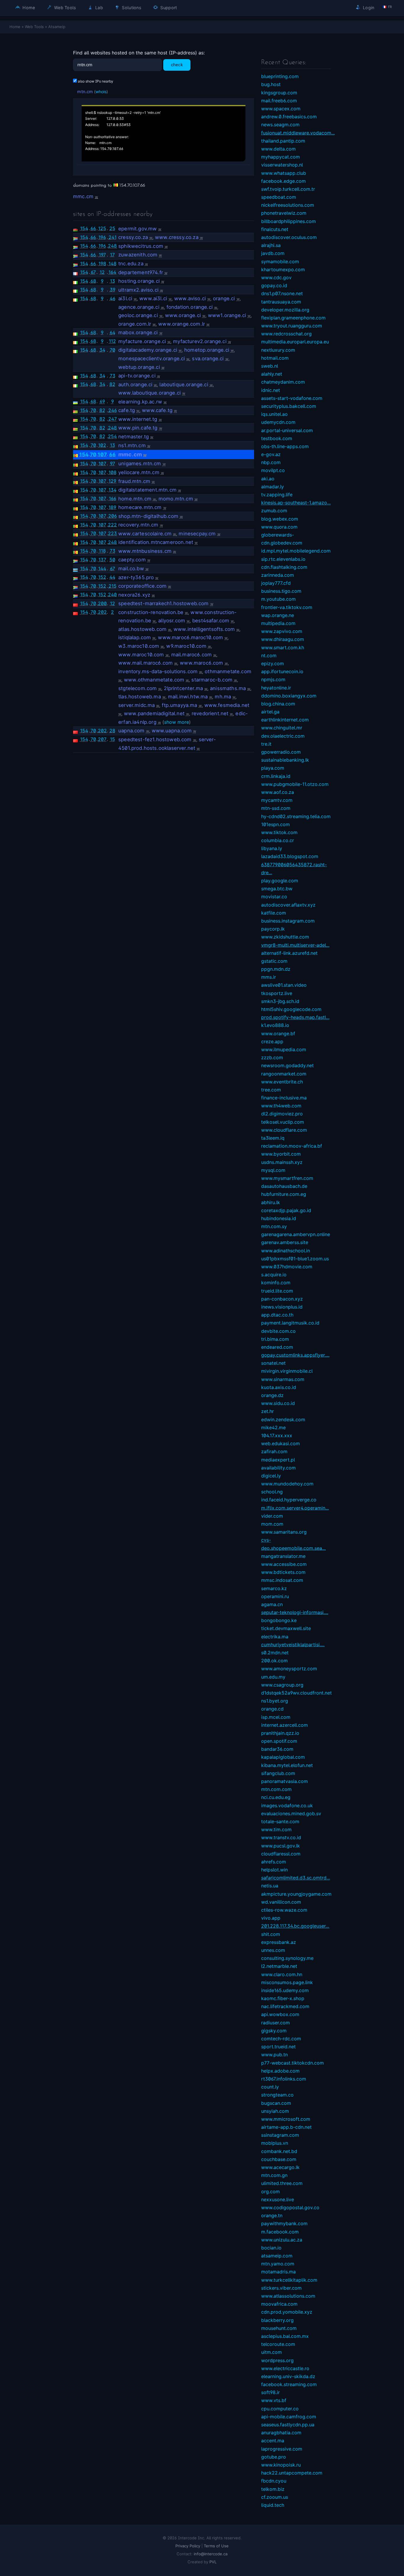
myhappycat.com (281, 157)
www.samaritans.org (284, 1532)
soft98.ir (270, 2392)
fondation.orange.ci (190, 307)
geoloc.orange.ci (138, 315)
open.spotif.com (279, 1741)
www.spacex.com (281, 109)
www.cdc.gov (276, 277)
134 (113, 490)
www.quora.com (279, 527)
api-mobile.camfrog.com (289, 2417)
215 (113, 586)
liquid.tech (273, 2505)
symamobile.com (280, 261)
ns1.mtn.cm (132, 445)
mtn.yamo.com (278, 2264)
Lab (98, 8)
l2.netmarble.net (279, 1966)
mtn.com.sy (274, 1226)
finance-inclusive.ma (284, 1098)
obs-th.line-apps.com (285, 446)
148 (113, 264)
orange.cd (272, 1709)
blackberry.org (277, 2320)
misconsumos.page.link (287, 1982)
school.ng (272, 1492)
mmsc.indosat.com (282, 1580)
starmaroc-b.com (212, 680)
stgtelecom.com (138, 688)
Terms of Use (216, 2546)
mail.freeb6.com (279, 101)
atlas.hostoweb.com (142, 629)
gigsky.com (274, 2031)
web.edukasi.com (281, 1443)
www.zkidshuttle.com (285, 937)
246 (113, 410)
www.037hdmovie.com (287, 1267)
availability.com (278, 1468)
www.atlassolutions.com (288, 2296)
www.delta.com (278, 149)
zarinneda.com (278, 575)
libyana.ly (272, 848)
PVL (213, 2562)
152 (102, 577)
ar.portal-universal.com (287, 430)
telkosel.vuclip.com (283, 1122)
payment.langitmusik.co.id (290, 1323)
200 (102, 603)
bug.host (271, 84)
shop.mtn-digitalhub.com (148, 516)
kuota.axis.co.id (279, 1387)
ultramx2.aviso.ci (138, 290)
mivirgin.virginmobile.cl (287, 1371)
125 (102, 228)
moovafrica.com (279, 2304)
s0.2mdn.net (275, 1653)
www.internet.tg (138, 419)
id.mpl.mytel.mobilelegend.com (296, 551)
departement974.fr (141, 272)
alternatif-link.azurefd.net (289, 953)
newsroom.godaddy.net (287, 1065)
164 (112, 272)
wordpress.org (277, 2360)
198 (102, 264)
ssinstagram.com (280, 2135)
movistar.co (274, 897)
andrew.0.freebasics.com (289, 117)
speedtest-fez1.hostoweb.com (155, 739)
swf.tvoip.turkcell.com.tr (288, 189)
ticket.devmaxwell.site (286, 1628)
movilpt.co (273, 470)
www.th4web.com (281, 1106)
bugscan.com (276, 2103)
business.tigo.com (281, 591)
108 (113, 472)
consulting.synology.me (287, 1958)
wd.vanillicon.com (281, 1902)
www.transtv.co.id (281, 1837)
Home (28, 8)
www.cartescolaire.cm (145, 534)
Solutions (131, 8)
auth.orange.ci (135, 385)
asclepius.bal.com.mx (285, 2336)
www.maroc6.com (201, 663)
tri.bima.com (275, 1339)
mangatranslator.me (283, 1556)
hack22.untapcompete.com (292, 2473)
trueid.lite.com (277, 1291)
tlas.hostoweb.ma (140, 697)
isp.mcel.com (276, 1717)
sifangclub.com (278, 1773)
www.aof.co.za (278, 792)
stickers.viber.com (281, 2288)
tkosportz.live (277, 993)
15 (113, 739)
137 (102, 560)
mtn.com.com (276, 1789)
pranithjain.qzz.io (280, 1733)
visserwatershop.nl (282, 165)
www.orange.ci (183, 315)
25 (112, 228)
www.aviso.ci (190, 298)
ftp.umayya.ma (179, 705)
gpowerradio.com (281, 752)
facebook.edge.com (283, 181)
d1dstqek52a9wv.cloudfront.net (296, 1693)
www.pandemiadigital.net (154, 713)
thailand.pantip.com (283, 141)
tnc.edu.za (131, 264)
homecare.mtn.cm (140, 507)
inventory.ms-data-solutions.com (158, 671)
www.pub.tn (274, 2055)
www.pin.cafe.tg (138, 428)
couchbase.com (279, 2159)
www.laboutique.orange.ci (150, 393)
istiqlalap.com (135, 637)
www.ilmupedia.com (284, 1049)
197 (102, 255)
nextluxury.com (278, 350)
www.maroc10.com (141, 655)
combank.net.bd (279, 2151)
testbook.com (277, 438)
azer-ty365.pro (136, 577)
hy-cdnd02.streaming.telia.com (296, 816)
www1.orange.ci (227, 315)
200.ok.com (274, 1661)
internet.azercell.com (285, 1725)
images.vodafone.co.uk (287, 1805)
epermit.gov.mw (138, 229)
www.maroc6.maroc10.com (190, 637)
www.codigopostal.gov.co (290, 2207)
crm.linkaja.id (276, 776)
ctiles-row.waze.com (284, 1910)
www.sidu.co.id (278, 1403)
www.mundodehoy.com (287, 1484)
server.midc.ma (136, 705)
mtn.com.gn (274, 2175)
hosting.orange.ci (139, 281)
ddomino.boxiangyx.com (289, 696)
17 (112, 255)
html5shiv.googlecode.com (291, 1009)
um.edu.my (273, 1677)
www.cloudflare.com (284, 1130)
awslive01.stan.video (284, 985)
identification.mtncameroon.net (156, 542)
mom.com (272, 1524)
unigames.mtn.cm (140, 463)
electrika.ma (275, 1637)
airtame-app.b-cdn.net (286, 2127)
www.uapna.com (172, 731)
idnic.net (271, 390)
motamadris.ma (278, 2272)
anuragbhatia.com (281, 2433)
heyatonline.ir (276, 688)
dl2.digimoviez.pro (282, 1114)
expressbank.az (279, 1942)
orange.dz (272, 1395)
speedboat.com (279, 197)
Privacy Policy (188, 2546)
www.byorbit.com (281, 1154)
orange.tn (272, 2215)
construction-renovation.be (151, 612)
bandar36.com (277, 1749)
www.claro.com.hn (282, 1974)
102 (102, 445)
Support (168, 8)
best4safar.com (211, 621)
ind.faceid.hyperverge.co (289, 1500)
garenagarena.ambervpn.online (296, 1234)
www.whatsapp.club (284, 173)
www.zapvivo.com (282, 631)
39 (113, 290)
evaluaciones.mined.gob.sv (291, 1813)
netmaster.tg (134, 437)
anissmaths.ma (228, 688)
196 (102, 237)
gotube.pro (274, 2457)
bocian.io (271, 2248)
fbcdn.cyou (274, 2481)
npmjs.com (273, 679)
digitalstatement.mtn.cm (147, 490)
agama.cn (272, 1604)
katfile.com (274, 913)
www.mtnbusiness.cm (145, 551)
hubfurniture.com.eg (284, 1194)
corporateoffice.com (142, 586)
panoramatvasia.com (285, 1781)
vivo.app (271, 1918)
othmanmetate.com (228, 671)
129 (112, 481)
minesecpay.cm (197, 534)
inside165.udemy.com (285, 1990)
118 (102, 551)
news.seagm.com (280, 125)
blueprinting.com (280, 76)
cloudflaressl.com (281, 1854)
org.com (270, 2191)
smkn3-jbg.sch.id (280, 1001)
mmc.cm (83, 196)
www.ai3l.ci (153, 298)
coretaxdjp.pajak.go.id (286, 1210)
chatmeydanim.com (283, 382)
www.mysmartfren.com (287, 1178)
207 (102, 739)
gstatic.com (274, 961)
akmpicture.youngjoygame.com (296, 1894)
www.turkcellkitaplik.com (289, 2280)
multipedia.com (278, 623)
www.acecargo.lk (280, 2167)
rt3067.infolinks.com (284, 2079)
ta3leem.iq (273, 1138)
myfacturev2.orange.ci (200, 341)
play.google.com (280, 881)
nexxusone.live (278, 2199)
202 (102, 612)
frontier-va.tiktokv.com (287, 607)
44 (112, 577)
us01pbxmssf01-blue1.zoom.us (295, 1259)
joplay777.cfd (276, 583)
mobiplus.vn (275, 2143)
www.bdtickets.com (283, 1572)
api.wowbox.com (280, 2014)
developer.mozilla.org (285, 310)
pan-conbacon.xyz (282, 1299)
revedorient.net (210, 713)
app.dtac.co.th (277, 1315)
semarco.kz (274, 1588)
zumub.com (274, 511)
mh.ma (223, 697)
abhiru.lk (271, 1202)
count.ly (270, 2087)
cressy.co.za (133, 237)
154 (84, 228)
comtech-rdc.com (281, 2039)
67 (93, 272)
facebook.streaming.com (289, 2384)
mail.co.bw (131, 569)
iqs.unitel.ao (274, 414)
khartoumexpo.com (283, 269)
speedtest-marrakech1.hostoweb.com (164, 603)
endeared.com (277, 1347)
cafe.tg (127, 410)
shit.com (271, 1934)
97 (113, 463)
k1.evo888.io (275, 1025)
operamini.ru (275, 1596)
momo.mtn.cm (176, 499)
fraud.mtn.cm (134, 481)
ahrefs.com (274, 1862)
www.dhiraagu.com (283, 639)
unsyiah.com (275, 2111)
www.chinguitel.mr (282, 728)
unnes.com (273, 1950)
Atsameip (57, 27)
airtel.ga (270, 712)
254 (112, 436)
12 (102, 272)
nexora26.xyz (134, 595)
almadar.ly (273, 487)
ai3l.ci (125, 298)
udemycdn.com (278, 422)
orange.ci (224, 298)
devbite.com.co (278, 1331)
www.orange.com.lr (182, 324)
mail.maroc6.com (192, 655)
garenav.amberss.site (285, 1242)
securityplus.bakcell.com (289, 406)
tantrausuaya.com (281, 302)
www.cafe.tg (157, 410)
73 (113, 376)
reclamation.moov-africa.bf (292, 1146)
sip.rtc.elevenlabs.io (283, 559)
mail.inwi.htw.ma (188, 697)
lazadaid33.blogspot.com (290, 856)
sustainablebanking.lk (285, 760)
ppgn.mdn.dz (276, 969)
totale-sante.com (280, 1821)
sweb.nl (270, 366)
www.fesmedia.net (227, 705)
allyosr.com (172, 621)
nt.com (269, 655)
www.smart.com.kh (283, 647)
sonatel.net (273, 1363)
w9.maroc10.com (186, 646)
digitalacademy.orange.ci (148, 350)
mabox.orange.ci (138, 332)
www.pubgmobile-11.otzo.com (295, 784)
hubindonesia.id (279, 1218)
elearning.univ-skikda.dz (288, 2376)
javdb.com (273, 253)
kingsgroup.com (279, 93)
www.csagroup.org (282, 1685)
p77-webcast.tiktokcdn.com (293, 2063)
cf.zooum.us (275, 2497)
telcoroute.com (278, 2344)
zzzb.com (272, 1057)
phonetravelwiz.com (284, 213)
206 (113, 516)
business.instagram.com (288, 921)
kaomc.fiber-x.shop (283, 1998)
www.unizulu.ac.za (282, 2240)
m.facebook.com (280, 2232)
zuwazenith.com (138, 255)
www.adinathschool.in (286, 1251)
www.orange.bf (278, 1033)
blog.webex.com (280, 519)
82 (112, 384)
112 (112, 341)
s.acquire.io (274, 1275)
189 (112, 507)
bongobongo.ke (279, 1620)
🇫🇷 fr (387, 7)
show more (177, 722)
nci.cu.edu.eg (276, 1797)
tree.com (271, 1090)
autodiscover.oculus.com (289, 237)
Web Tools (65, 8)
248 (112, 246)
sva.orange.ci (208, 358)
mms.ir (269, 977)
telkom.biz (273, 2489)
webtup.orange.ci (139, 367)
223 (112, 533)
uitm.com (272, 2352)
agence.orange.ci (139, 307)
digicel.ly (271, 1476)
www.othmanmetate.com (154, 680)
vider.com (272, 1516)
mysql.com (273, 1170)
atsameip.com (277, 2256)
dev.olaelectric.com (283, 736)
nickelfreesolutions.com (288, 205)
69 (102, 401)
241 (113, 237)
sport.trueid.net (278, 2047)
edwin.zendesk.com (283, 1419)
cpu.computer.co (280, 2409)
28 (112, 731)
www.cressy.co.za (177, 237)
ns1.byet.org (275, 1701)
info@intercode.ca (211, 2554)
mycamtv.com (277, 800)
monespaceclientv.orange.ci (152, 358)
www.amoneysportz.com (289, 1669)
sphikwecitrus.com (141, 246)
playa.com (273, 768)
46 (113, 298)
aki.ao (268, 479)
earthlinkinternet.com (285, 720)
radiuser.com (275, 2023)
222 (112, 525)
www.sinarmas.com (283, 1379)
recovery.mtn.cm (138, 525)
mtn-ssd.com (276, 808)
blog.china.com (278, 704)
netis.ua (270, 1886)
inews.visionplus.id (282, 1307)
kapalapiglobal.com (283, 1757)
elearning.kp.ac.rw (140, 402)
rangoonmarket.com (284, 1074)
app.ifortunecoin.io (282, 671)
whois (101, 92)
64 (113, 332)
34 (102, 350)
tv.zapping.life (277, 495)
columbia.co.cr (278, 840)
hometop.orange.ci (207, 350)
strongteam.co (277, 2095)
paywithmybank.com (284, 2223)
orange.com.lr (135, 324)
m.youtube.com (278, 599)
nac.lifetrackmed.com (285, 2006)
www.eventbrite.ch (282, 1082)
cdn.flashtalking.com (284, 567)
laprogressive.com (282, 2449)
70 (113, 350)
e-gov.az (271, 454)
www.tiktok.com (279, 832)
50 (112, 560)
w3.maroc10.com (139, 646)
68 (93, 281)
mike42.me (273, 1427)
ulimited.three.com (282, 2183)
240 (112, 595)
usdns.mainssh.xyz (282, 1162)
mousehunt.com (279, 2328)
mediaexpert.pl (278, 1460)
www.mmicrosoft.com (286, 2119)
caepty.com (132, 560)
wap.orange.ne (278, 615)
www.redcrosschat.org (286, 334)
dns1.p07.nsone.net (282, 293)
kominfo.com (276, 1283)
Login (368, 8)
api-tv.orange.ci (137, 376)
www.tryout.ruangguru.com (292, 326)
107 (102, 454)
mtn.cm (85, 92)
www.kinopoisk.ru (281, 2465)
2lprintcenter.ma (183, 688)
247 (113, 419)
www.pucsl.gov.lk (281, 1846)
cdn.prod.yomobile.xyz (287, 2312)
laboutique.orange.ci (184, 385)
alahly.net (272, 374)
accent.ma (273, 2441)
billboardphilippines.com (289, 221)
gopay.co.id (274, 285)
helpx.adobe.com (280, 2071)
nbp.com (271, 462)
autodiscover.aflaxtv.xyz (288, 905)
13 (113, 281)
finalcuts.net (275, 229)
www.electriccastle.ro (285, 2368)
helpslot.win (274, 1870)
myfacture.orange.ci (142, 341)
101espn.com (275, 824)
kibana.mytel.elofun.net (287, 1765)
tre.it (266, 744)
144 (102, 569)
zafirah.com (274, 1451)
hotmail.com (275, 358)
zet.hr (268, 1411)
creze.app (272, 1041)
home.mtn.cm (135, 499)
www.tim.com (276, 1829)
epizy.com (273, 663)
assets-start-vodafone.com (292, 398)
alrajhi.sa (271, 245)
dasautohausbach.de (284, 1186)
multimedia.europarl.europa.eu (295, 342)
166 (113, 498)
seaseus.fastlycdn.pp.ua (288, 2425)
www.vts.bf (274, 2400)
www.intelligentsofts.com (204, 629)
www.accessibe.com (284, 1564)
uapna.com (131, 731)
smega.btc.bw (277, 889)
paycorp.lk (273, 929)
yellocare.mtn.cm (139, 472)
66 (93, 228)
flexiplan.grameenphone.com (293, 318)
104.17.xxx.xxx (277, 1435)
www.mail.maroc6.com (146, 663)
